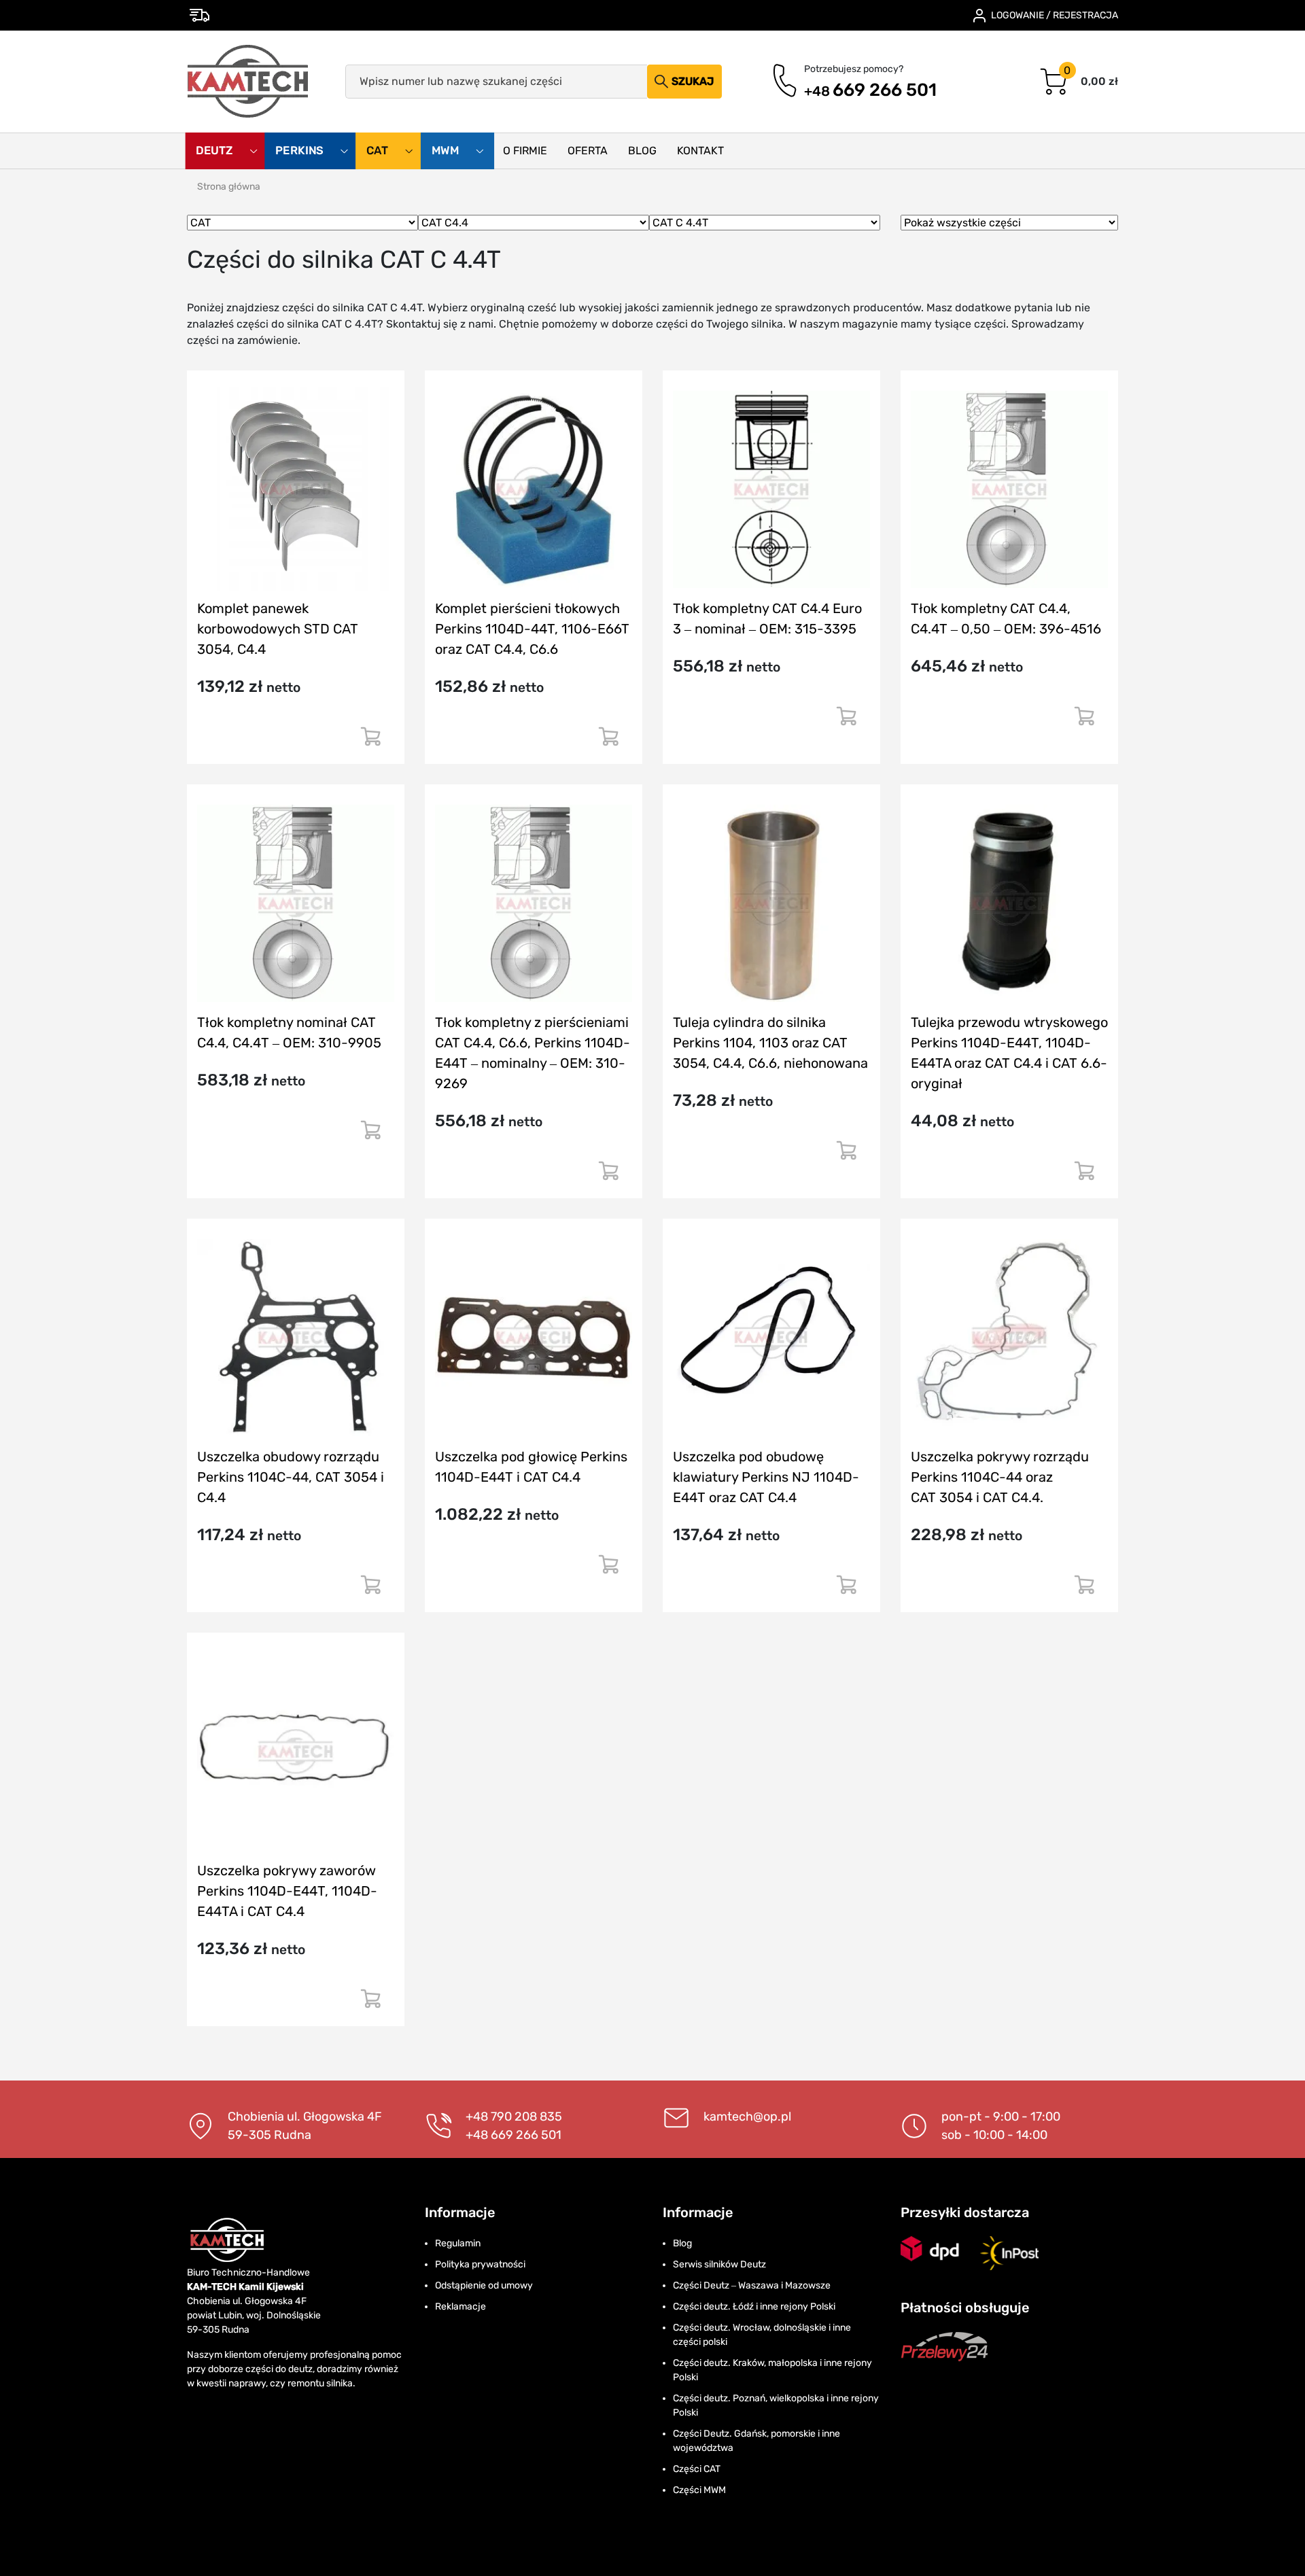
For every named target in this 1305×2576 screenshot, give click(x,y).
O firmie (525, 151)
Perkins (301, 151)
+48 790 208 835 (514, 2117)
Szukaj (693, 81)
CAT (379, 151)
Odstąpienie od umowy (484, 2285)
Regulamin (458, 2243)
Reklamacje (460, 2307)
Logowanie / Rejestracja (1055, 15)
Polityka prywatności (480, 2264)
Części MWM (699, 2490)
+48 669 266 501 (514, 2135)
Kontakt (700, 151)
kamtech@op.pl (747, 2117)
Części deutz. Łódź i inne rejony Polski (754, 2307)
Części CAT (697, 2469)
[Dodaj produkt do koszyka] (370, 742)
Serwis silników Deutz (719, 2264)
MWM (447, 151)
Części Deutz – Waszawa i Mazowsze (752, 2285)
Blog (642, 151)
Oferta (588, 151)
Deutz (215, 151)
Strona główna (229, 187)
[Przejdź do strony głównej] (248, 82)
